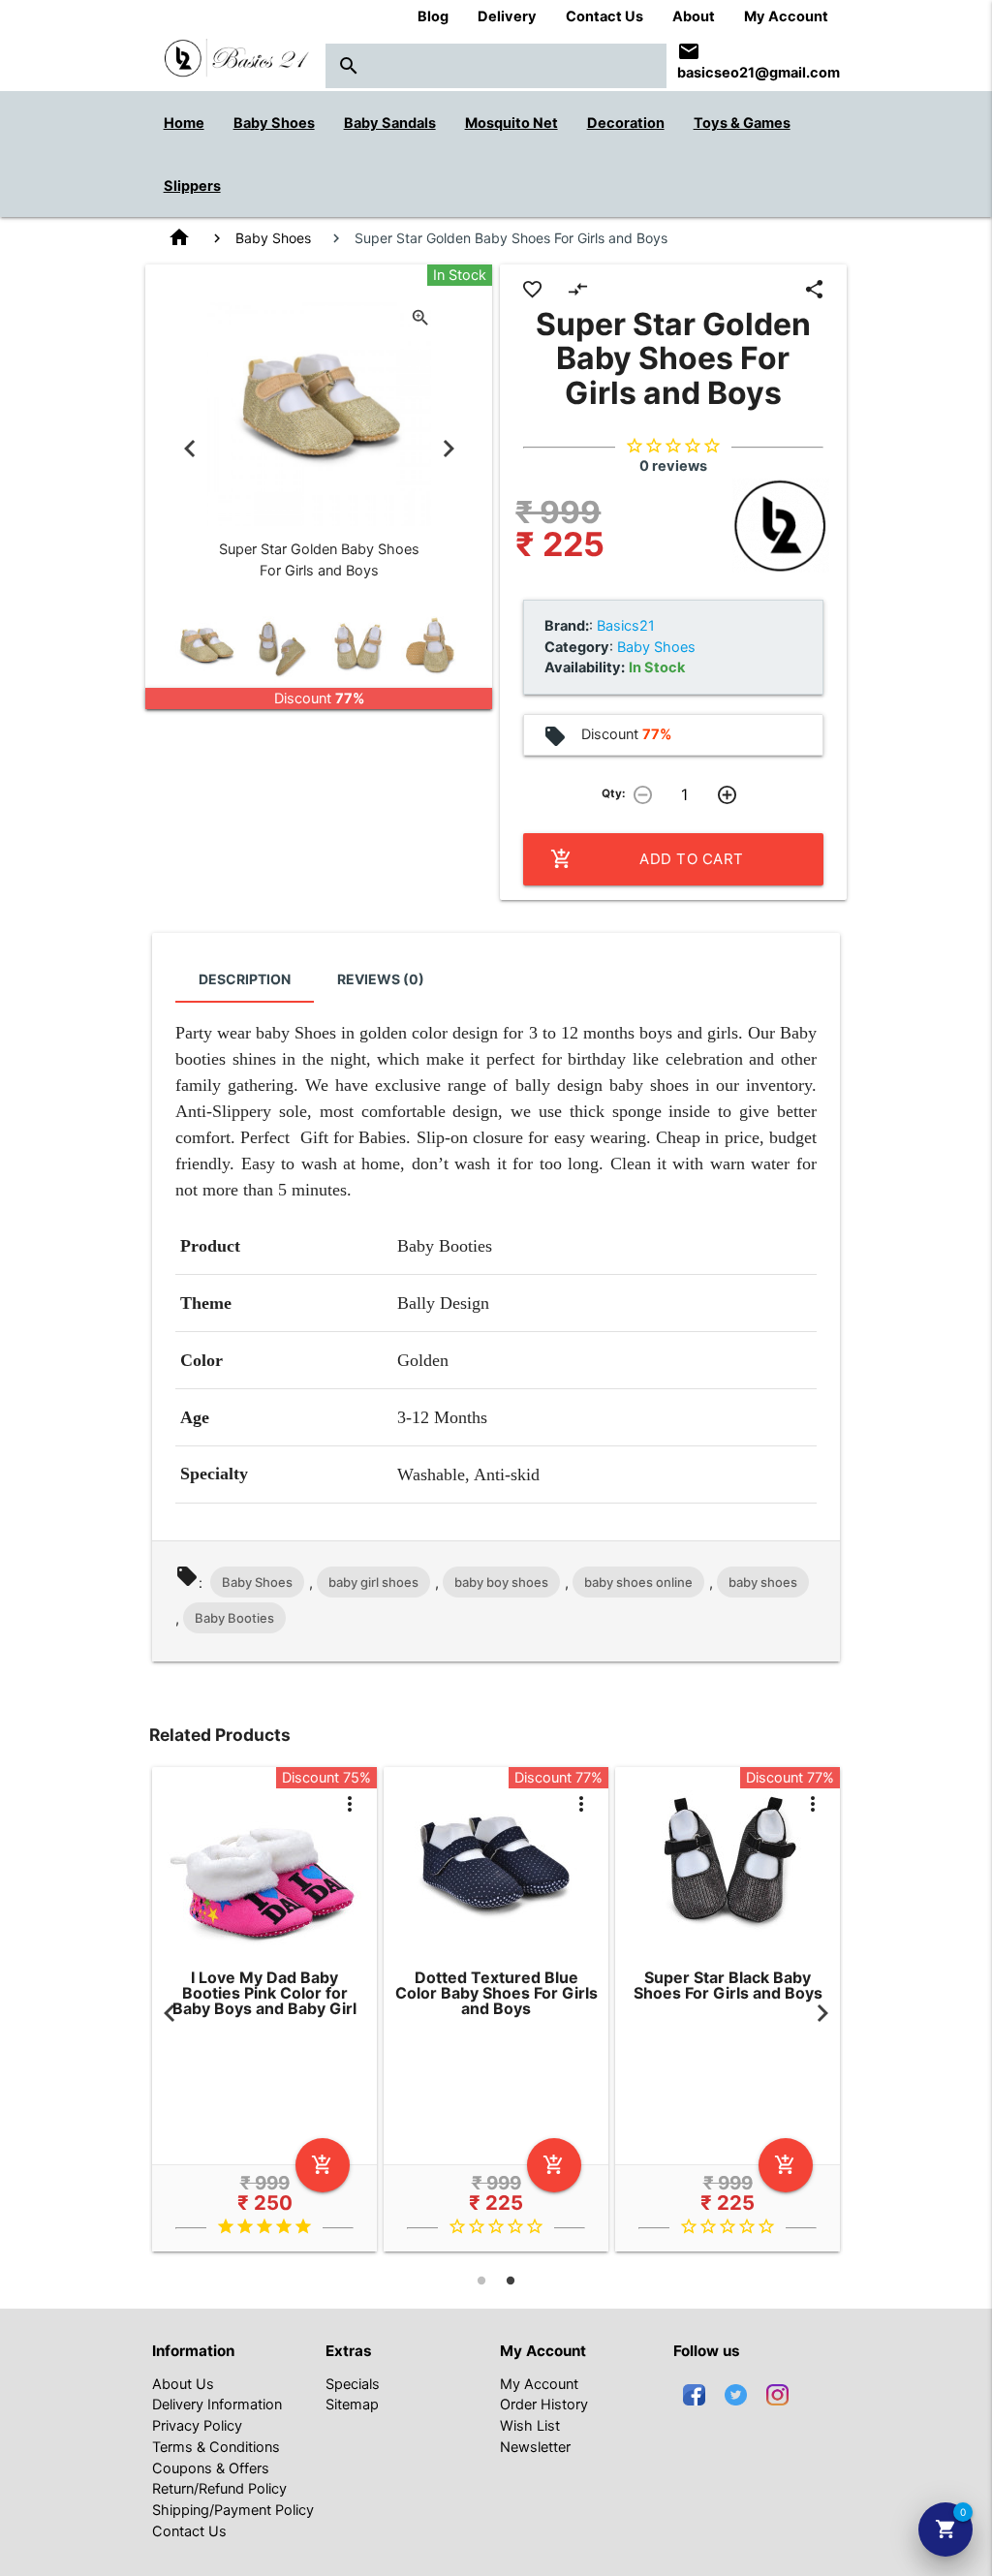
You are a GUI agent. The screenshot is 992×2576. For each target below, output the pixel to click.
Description (245, 979)
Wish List (530, 2426)
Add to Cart (647, 859)
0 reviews (673, 466)
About (694, 16)
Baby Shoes (273, 238)
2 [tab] (511, 2281)
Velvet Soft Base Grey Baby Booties (570, 1986)
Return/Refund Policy (219, 2489)
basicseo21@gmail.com (759, 73)
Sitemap (352, 2405)
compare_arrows (578, 289)
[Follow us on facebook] (694, 2394)
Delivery (507, 16)
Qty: (613, 793)
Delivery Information (217, 2405)
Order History (544, 2405)
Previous (190, 450)
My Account (786, 16)
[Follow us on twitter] (736, 2394)
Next (449, 450)
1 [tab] (481, 2281)
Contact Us (604, 16)
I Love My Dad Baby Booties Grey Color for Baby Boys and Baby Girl (802, 1993)
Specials (353, 2384)
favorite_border (532, 289)
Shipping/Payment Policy (233, 2510)
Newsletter (535, 2447)
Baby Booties (234, 1618)
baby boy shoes (501, 1582)
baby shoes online (638, 1582)
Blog (433, 16)
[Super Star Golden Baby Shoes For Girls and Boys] (206, 648)
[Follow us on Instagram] (777, 2394)
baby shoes (763, 1582)
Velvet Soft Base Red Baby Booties (339, 1986)
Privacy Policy (197, 2426)
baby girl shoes (373, 1582)
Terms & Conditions (216, 2447)
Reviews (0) (381, 979)
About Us (183, 2384)
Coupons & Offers (211, 2468)
